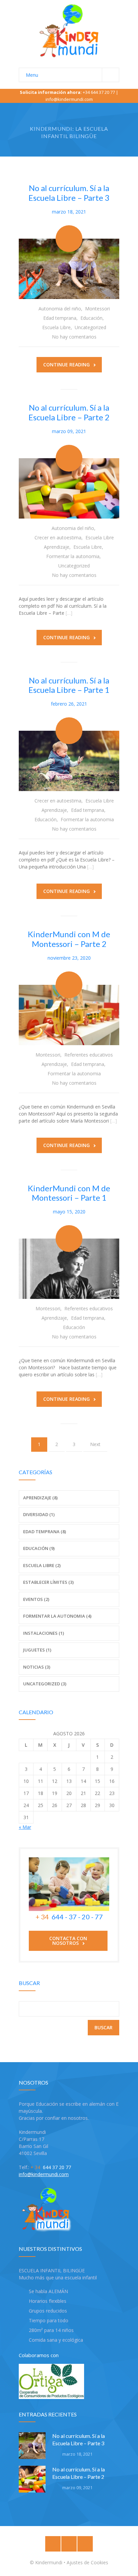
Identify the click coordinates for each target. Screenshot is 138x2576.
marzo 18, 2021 (69, 212)
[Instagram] (69, 2544)
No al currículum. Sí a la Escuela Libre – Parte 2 (69, 412)
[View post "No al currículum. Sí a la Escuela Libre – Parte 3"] (69, 269)
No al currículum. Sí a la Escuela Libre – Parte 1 (69, 685)
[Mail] (85, 2544)
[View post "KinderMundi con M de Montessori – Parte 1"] (69, 1269)
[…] (69, 613)
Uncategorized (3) (45, 1684)
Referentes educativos (89, 1055)
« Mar (25, 1827)
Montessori (97, 309)
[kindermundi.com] (69, 31)
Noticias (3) (37, 1667)
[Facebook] (53, 2544)
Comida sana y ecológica (56, 2340)
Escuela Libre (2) (42, 1565)
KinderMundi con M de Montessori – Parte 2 (69, 939)
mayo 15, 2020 (69, 1212)
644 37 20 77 (51, 2167)
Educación (91, 318)
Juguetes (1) (37, 1650)
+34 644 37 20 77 (99, 92)
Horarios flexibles (48, 2301)
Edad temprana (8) (45, 1532)
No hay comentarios (74, 337)
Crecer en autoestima (58, 537)
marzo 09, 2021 (69, 431)
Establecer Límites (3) (48, 1582)
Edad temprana (60, 318)
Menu (32, 75)
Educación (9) (39, 1548)
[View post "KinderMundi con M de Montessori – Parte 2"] (69, 1015)
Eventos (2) (36, 1599)
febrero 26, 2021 (69, 704)
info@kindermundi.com (69, 99)
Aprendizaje (57, 547)
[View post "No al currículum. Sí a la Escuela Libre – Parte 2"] (69, 488)
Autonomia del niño (60, 309)
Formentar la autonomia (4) (57, 1616)
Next (95, 1444)
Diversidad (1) (39, 1514)
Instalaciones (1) (44, 1633)
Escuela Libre (56, 327)
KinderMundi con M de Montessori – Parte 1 (69, 1193)
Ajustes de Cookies (87, 2562)
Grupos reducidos (48, 2311)
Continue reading (66, 365)
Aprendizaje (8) (40, 1498)
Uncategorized (90, 327)
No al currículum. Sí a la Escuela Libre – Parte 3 (69, 193)
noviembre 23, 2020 (69, 958)
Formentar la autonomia (73, 556)
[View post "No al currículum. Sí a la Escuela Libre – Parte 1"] (69, 761)
